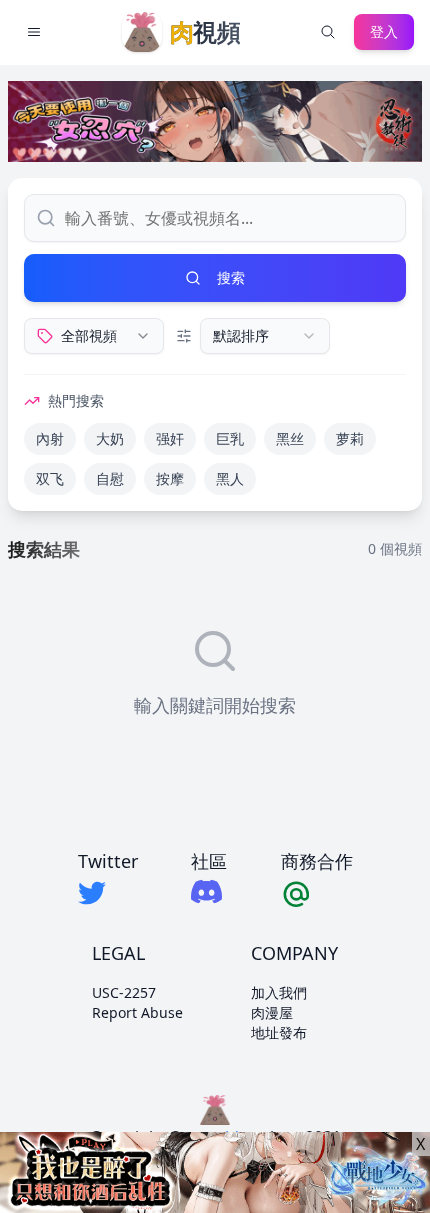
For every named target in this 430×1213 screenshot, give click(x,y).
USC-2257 (124, 992)
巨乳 (230, 438)
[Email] (317, 893)
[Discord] (209, 891)
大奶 (110, 438)
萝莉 (350, 438)
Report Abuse (137, 1012)
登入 (384, 31)
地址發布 (279, 1032)
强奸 (170, 438)
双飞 (50, 478)
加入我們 (279, 992)
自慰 (110, 478)
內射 (50, 438)
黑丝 (290, 438)
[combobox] (94, 336)
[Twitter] (108, 893)
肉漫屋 (272, 1012)
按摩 (170, 478)
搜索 (231, 277)
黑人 (230, 478)
